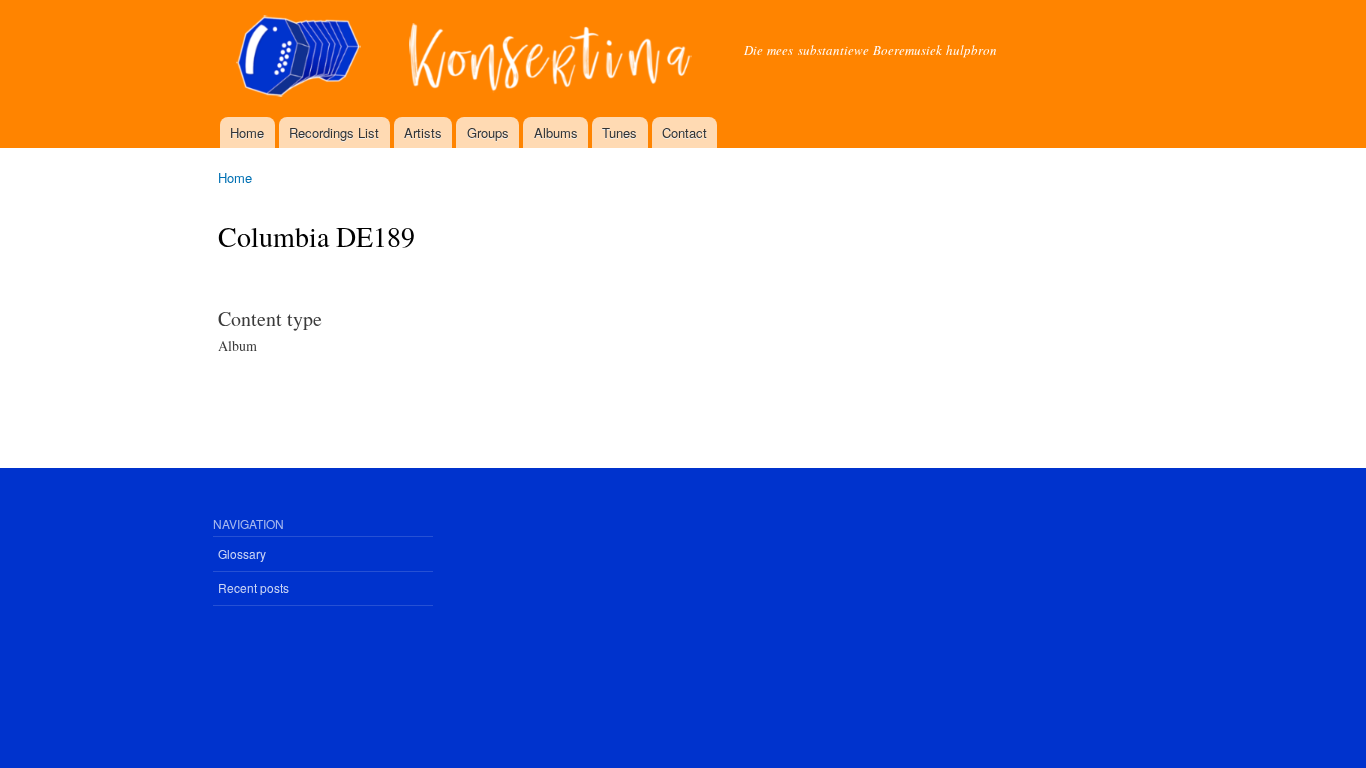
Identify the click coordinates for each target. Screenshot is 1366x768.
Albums (556, 132)
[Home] (466, 58)
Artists (423, 132)
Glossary (242, 553)
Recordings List (334, 132)
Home (247, 132)
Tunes (619, 132)
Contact (684, 132)
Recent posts (253, 587)
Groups (488, 132)
